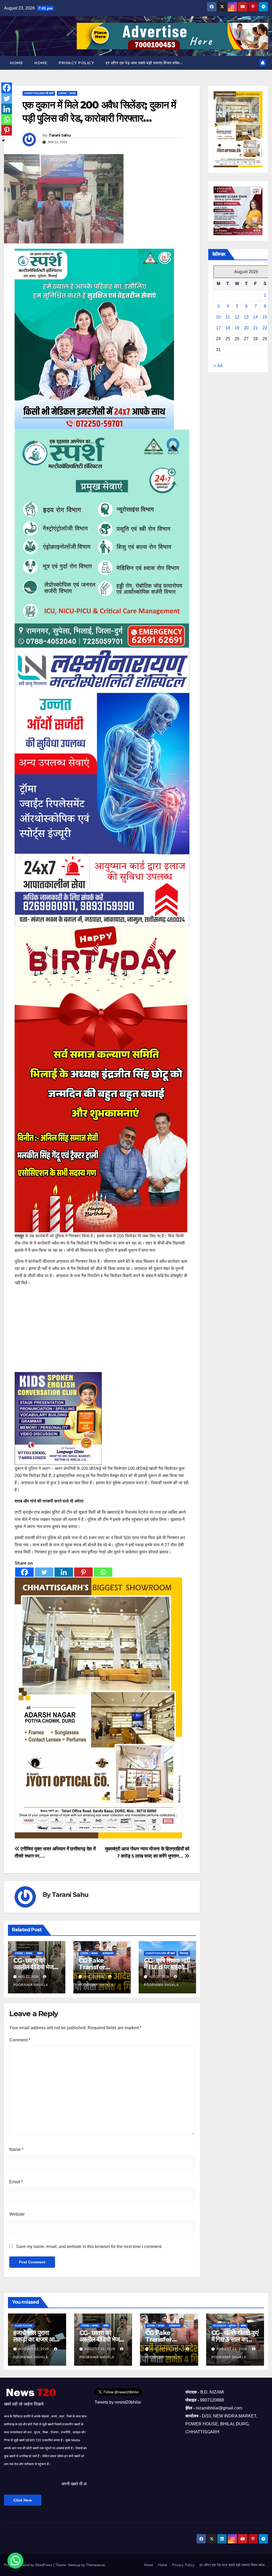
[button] (15, 2561)
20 (246, 328)
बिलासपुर (184, 1953)
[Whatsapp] (103, 1572)
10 (218, 317)
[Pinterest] (83, 1572)
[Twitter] (44, 1572)
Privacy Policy (76, 63)
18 (228, 328)
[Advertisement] (102, 1328)
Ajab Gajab (24, 2326)
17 (218, 328)
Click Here (23, 2500)
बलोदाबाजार (108, 1953)
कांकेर (40, 1953)
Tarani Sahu (60, 135)
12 (237, 317)
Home (16, 63)
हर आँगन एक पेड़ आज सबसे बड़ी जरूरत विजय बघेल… (144, 63)
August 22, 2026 (34, 2349)
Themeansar (95, 2565)
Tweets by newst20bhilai (118, 2402)
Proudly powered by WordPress (29, 2565)
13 (246, 317)
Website (17, 2214)
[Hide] (3, 141)
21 (256, 328)
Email (16, 2182)
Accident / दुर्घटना (224, 2326)
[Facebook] (24, 1572)
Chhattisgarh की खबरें (39, 93)
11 (228, 317)
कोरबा (243, 2326)
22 (265, 328)
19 (237, 328)
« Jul (218, 366)
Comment (20, 2040)
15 (265, 317)
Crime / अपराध (67, 93)
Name (16, 2149)
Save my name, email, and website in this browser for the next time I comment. (89, 2247)
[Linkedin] (64, 1572)
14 (256, 317)
